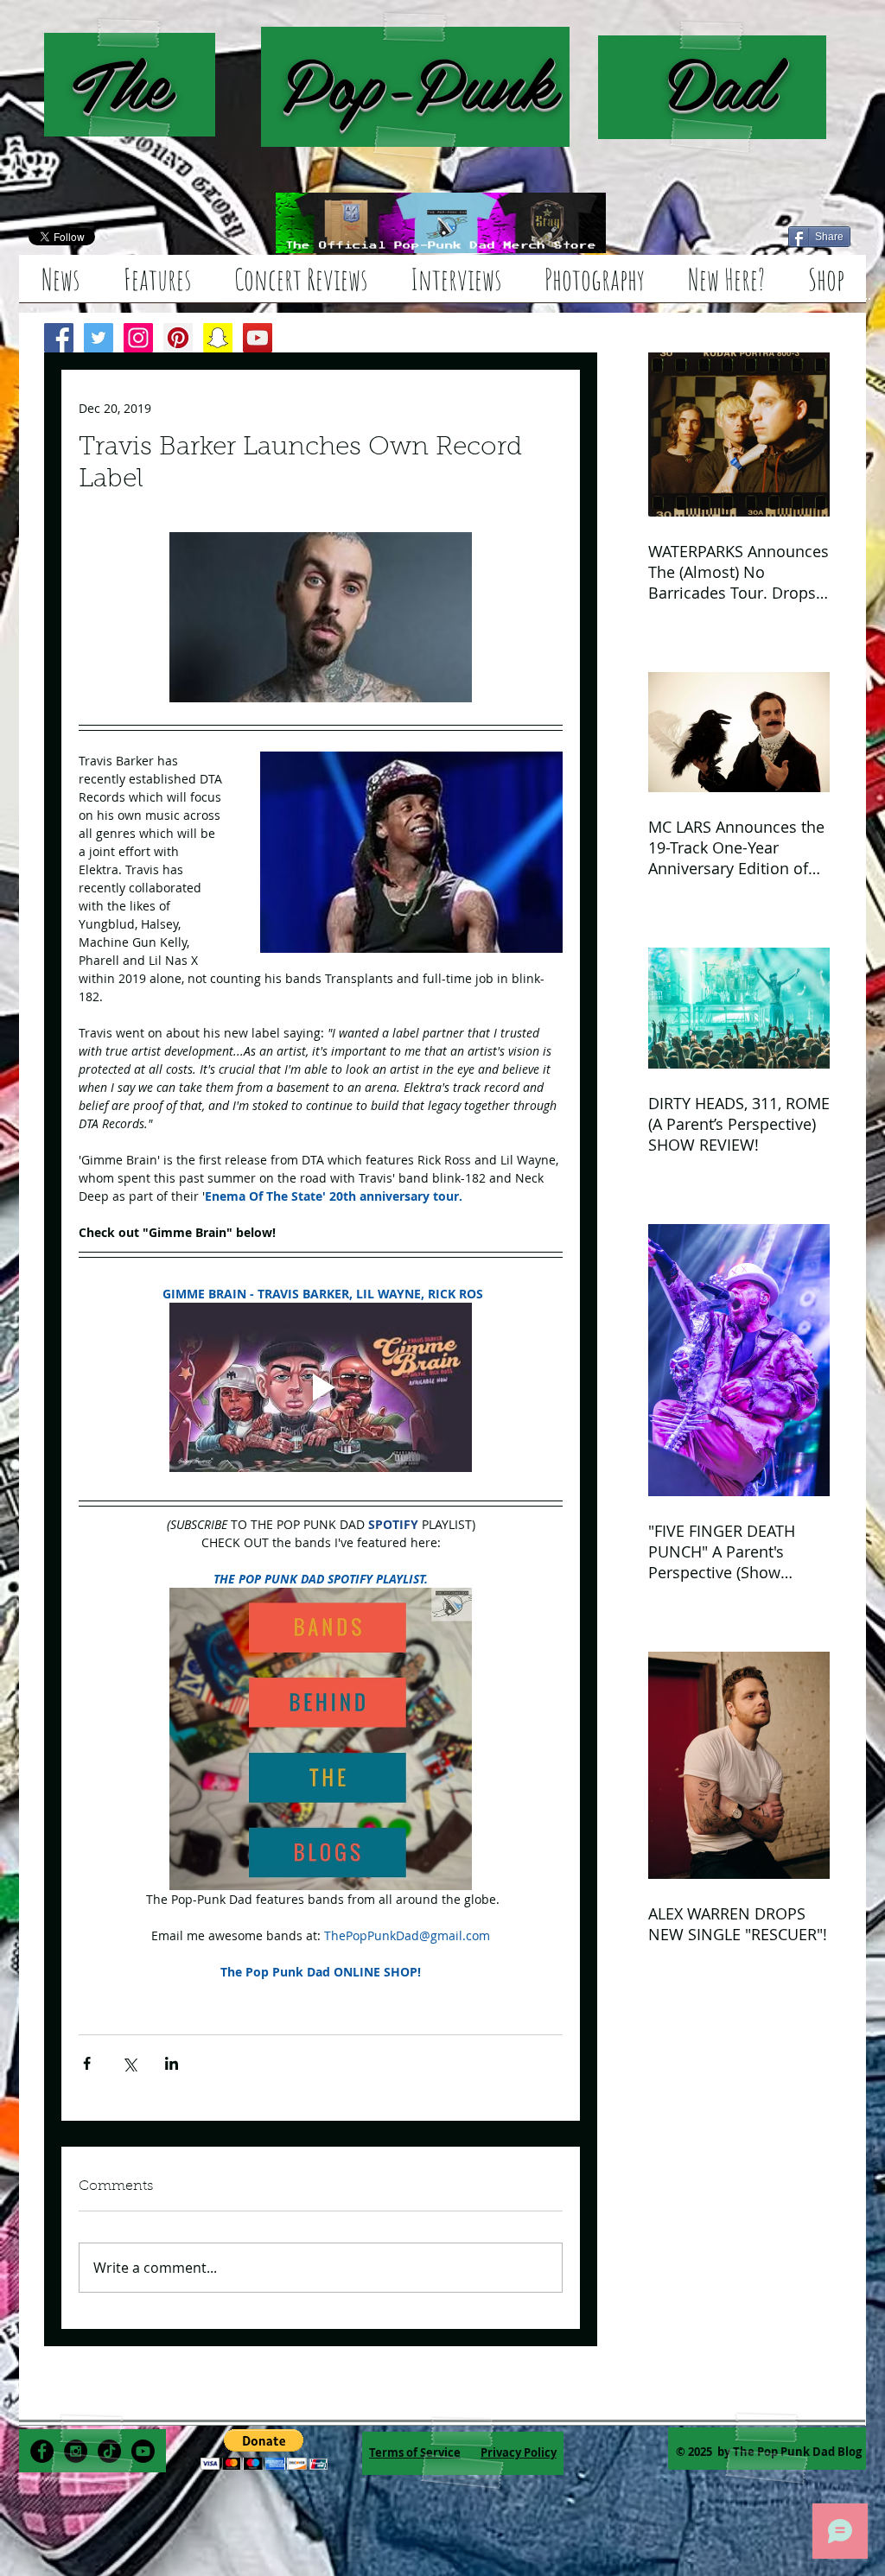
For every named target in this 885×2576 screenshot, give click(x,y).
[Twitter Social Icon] (99, 338)
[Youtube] (143, 2451)
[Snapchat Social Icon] (218, 338)
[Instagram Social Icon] (138, 338)
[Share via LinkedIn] (172, 2063)
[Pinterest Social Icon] (178, 338)
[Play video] (321, 1388)
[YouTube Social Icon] (258, 338)
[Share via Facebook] (87, 2063)
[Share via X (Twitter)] (129, 2063)
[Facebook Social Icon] (59, 338)
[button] (264, 2449)
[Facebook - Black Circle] (42, 2451)
